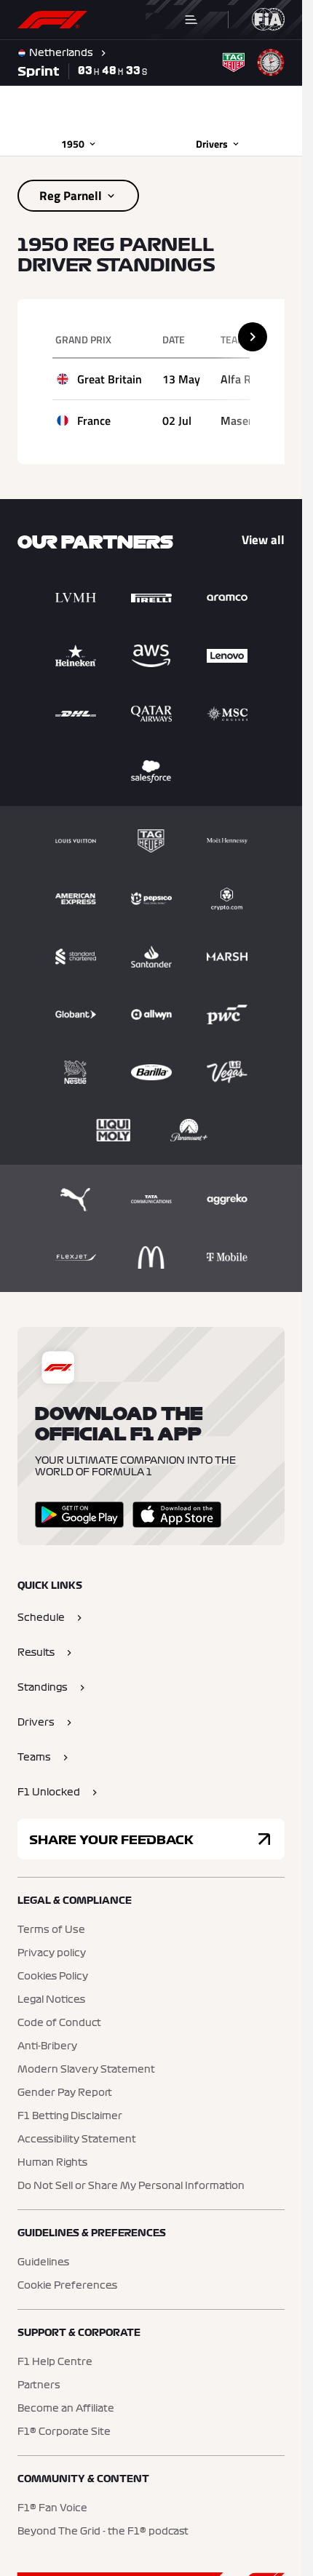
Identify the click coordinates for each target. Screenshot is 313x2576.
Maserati (243, 420)
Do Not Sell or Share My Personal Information (131, 2186)
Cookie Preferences (67, 2286)
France (94, 420)
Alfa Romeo (249, 379)
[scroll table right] (253, 337)
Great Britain (110, 379)
